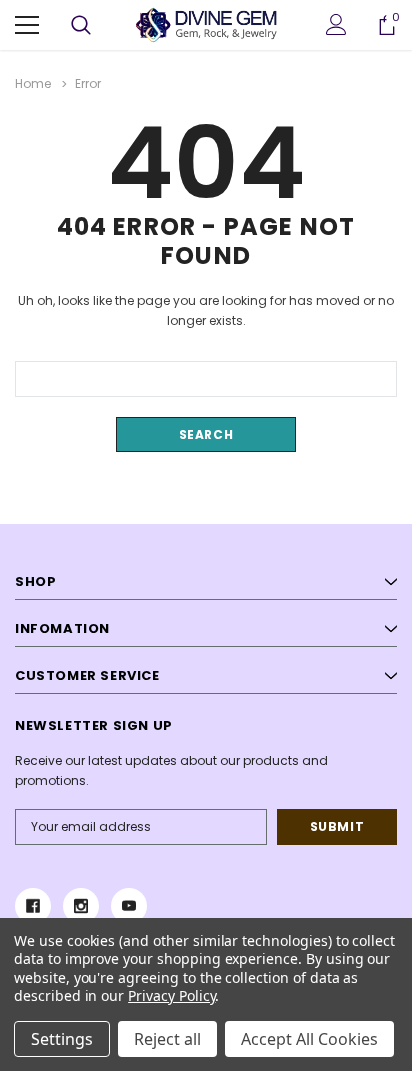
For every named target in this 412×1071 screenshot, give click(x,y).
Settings (62, 1039)
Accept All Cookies (309, 1039)
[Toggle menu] (27, 25)
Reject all (167, 1039)
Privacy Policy (171, 995)
